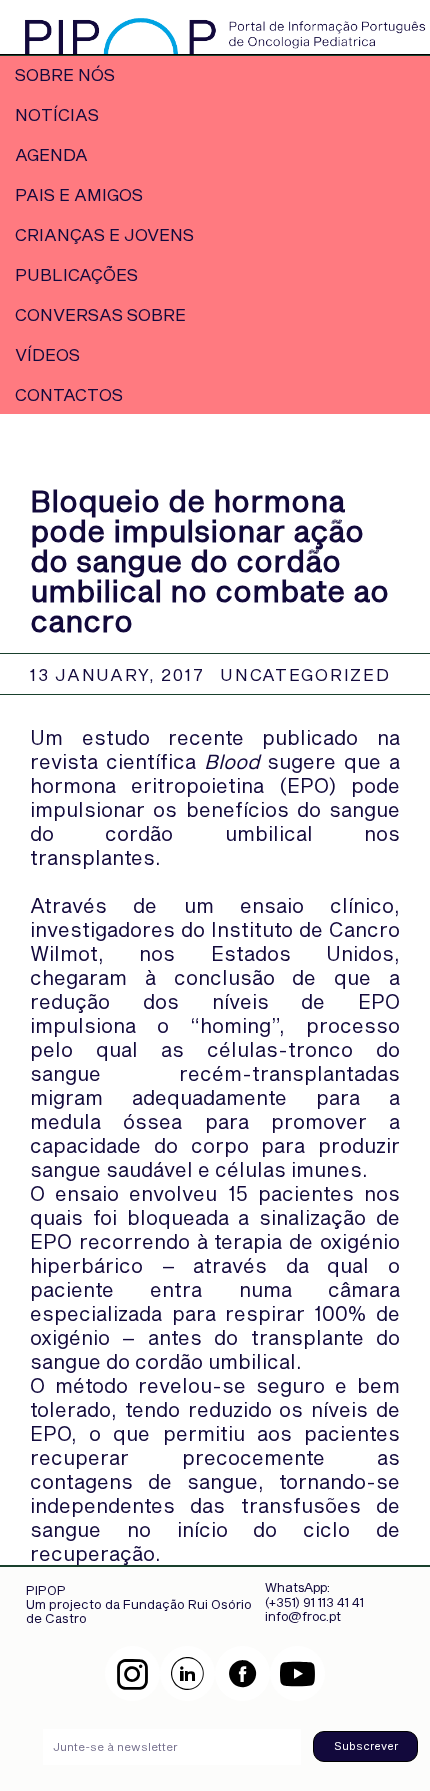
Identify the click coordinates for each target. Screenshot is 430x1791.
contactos (69, 394)
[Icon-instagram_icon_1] (132, 1673)
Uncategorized (305, 674)
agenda (51, 154)
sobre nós (65, 74)
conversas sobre (100, 314)
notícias (57, 114)
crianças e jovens (104, 234)
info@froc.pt (303, 1616)
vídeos (47, 354)
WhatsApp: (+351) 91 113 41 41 (314, 1594)
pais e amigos (79, 194)
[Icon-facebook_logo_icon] (242, 1673)
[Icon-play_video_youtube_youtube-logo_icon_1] (297, 1673)
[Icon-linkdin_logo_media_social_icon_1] (187, 1673)
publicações (76, 274)
